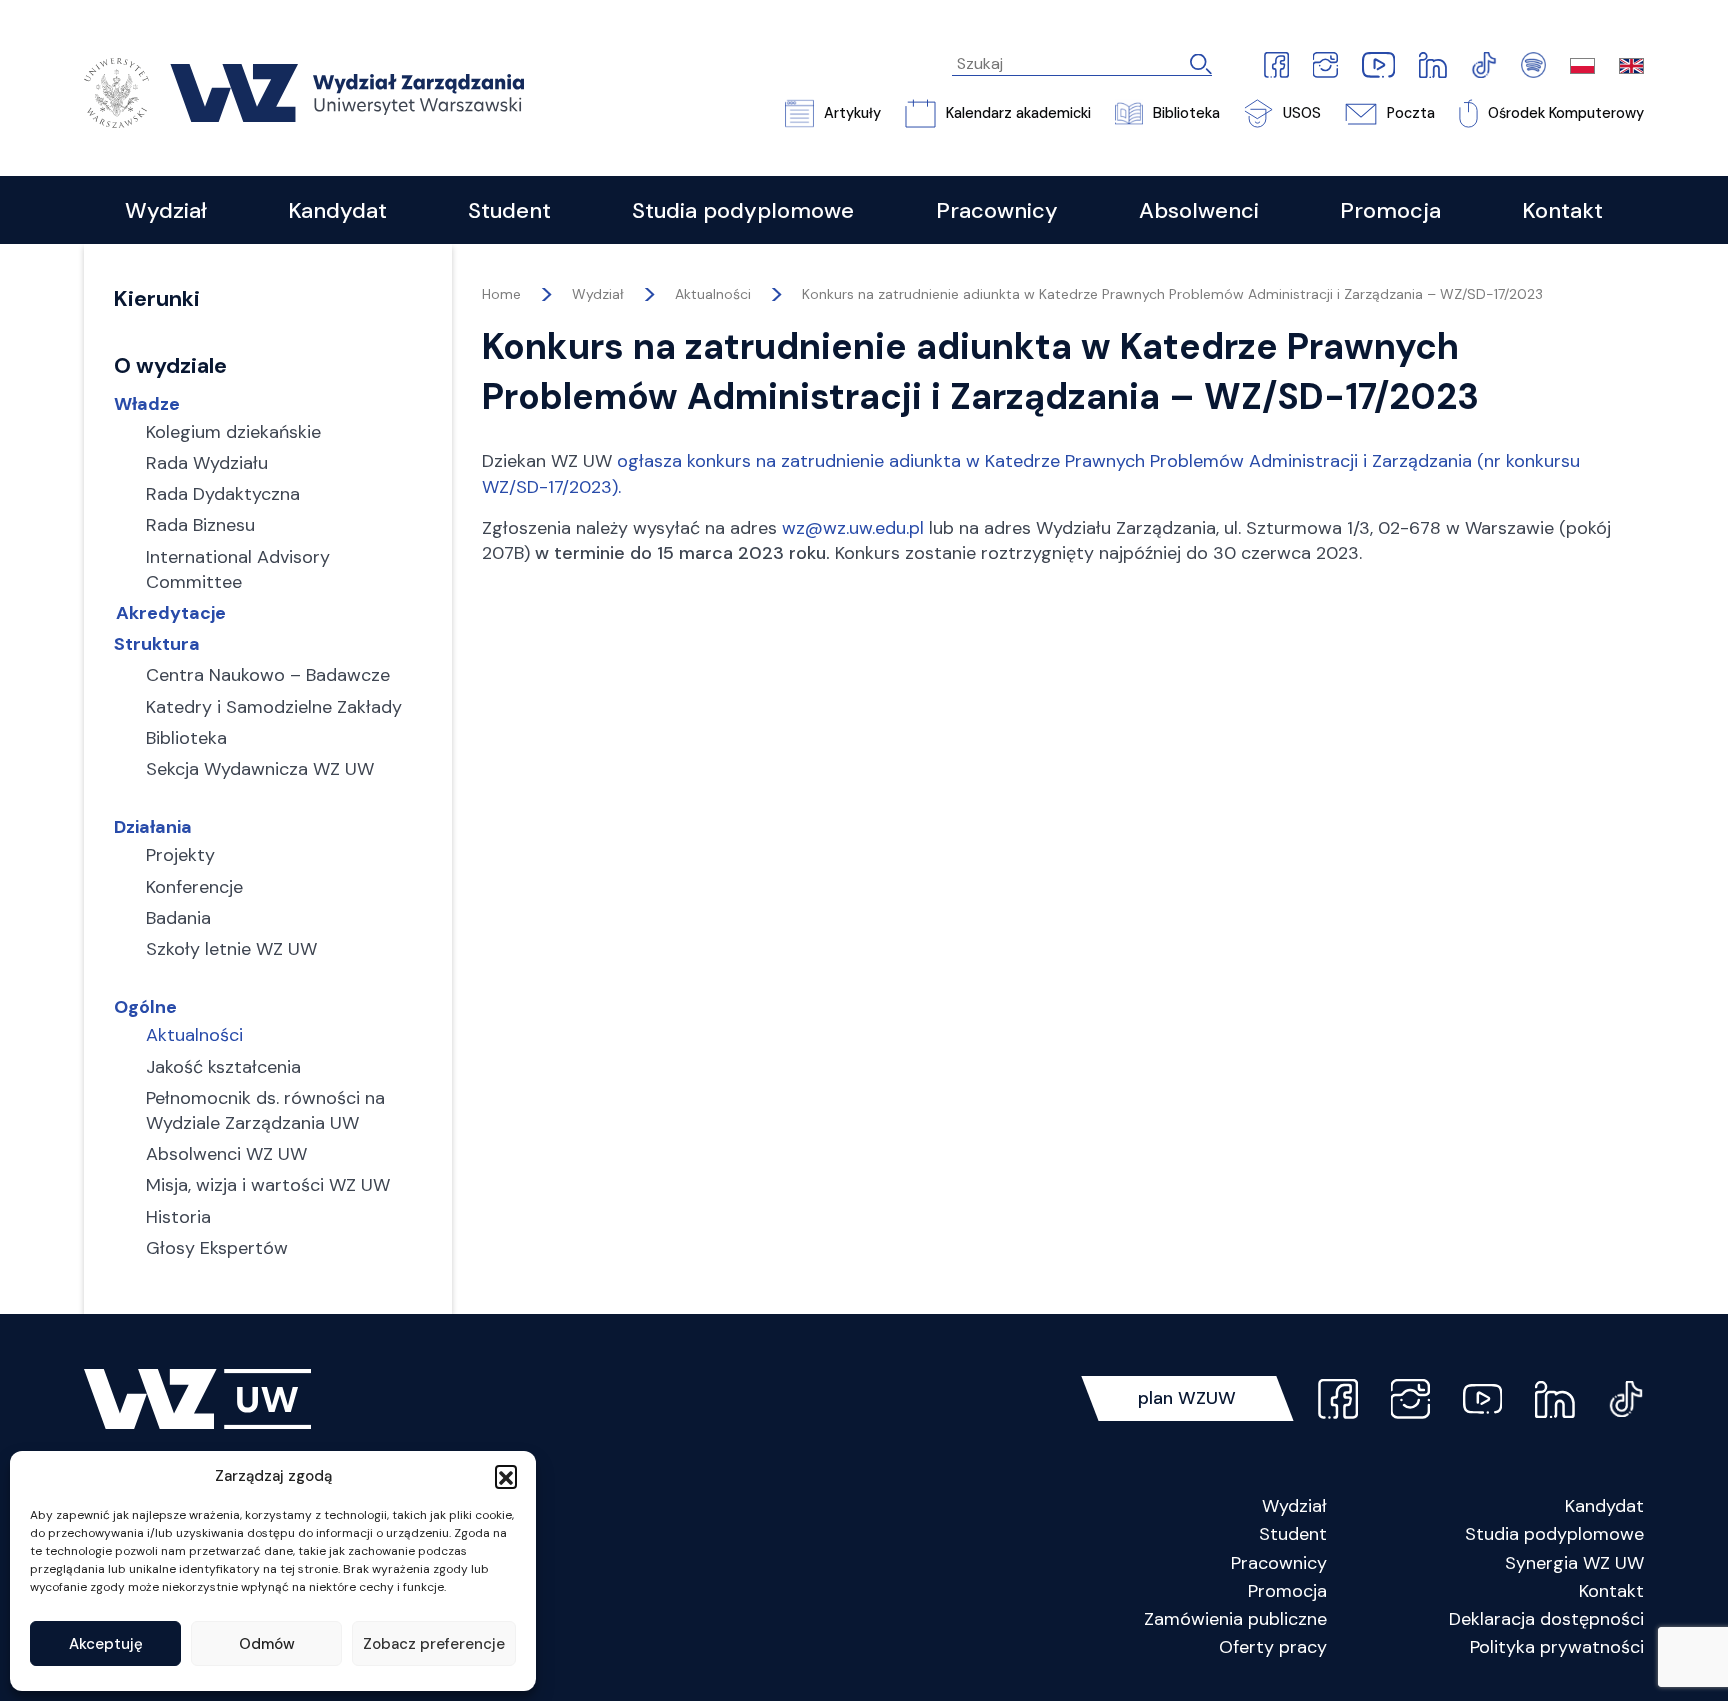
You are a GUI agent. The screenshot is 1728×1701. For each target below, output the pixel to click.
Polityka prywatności (1557, 1647)
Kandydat (1604, 1506)
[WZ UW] (304, 91)
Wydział (1294, 1506)
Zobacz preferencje (434, 1644)
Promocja (1287, 1591)
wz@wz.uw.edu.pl (853, 528)
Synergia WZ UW (1574, 1563)
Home (501, 294)
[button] (506, 1476)
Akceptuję (106, 1644)
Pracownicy (1279, 1563)
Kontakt (1611, 1591)
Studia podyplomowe (1554, 1534)
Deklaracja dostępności (1546, 1619)
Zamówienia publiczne (1235, 1619)
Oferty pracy (1273, 1647)
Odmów (267, 1644)
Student (1293, 1534)
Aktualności (713, 294)
